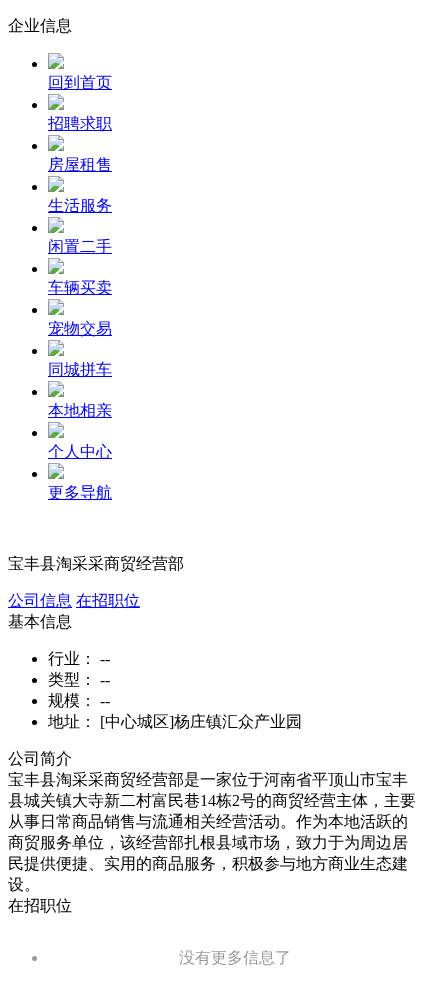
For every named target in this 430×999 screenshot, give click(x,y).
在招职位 (108, 600)
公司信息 (40, 600)
